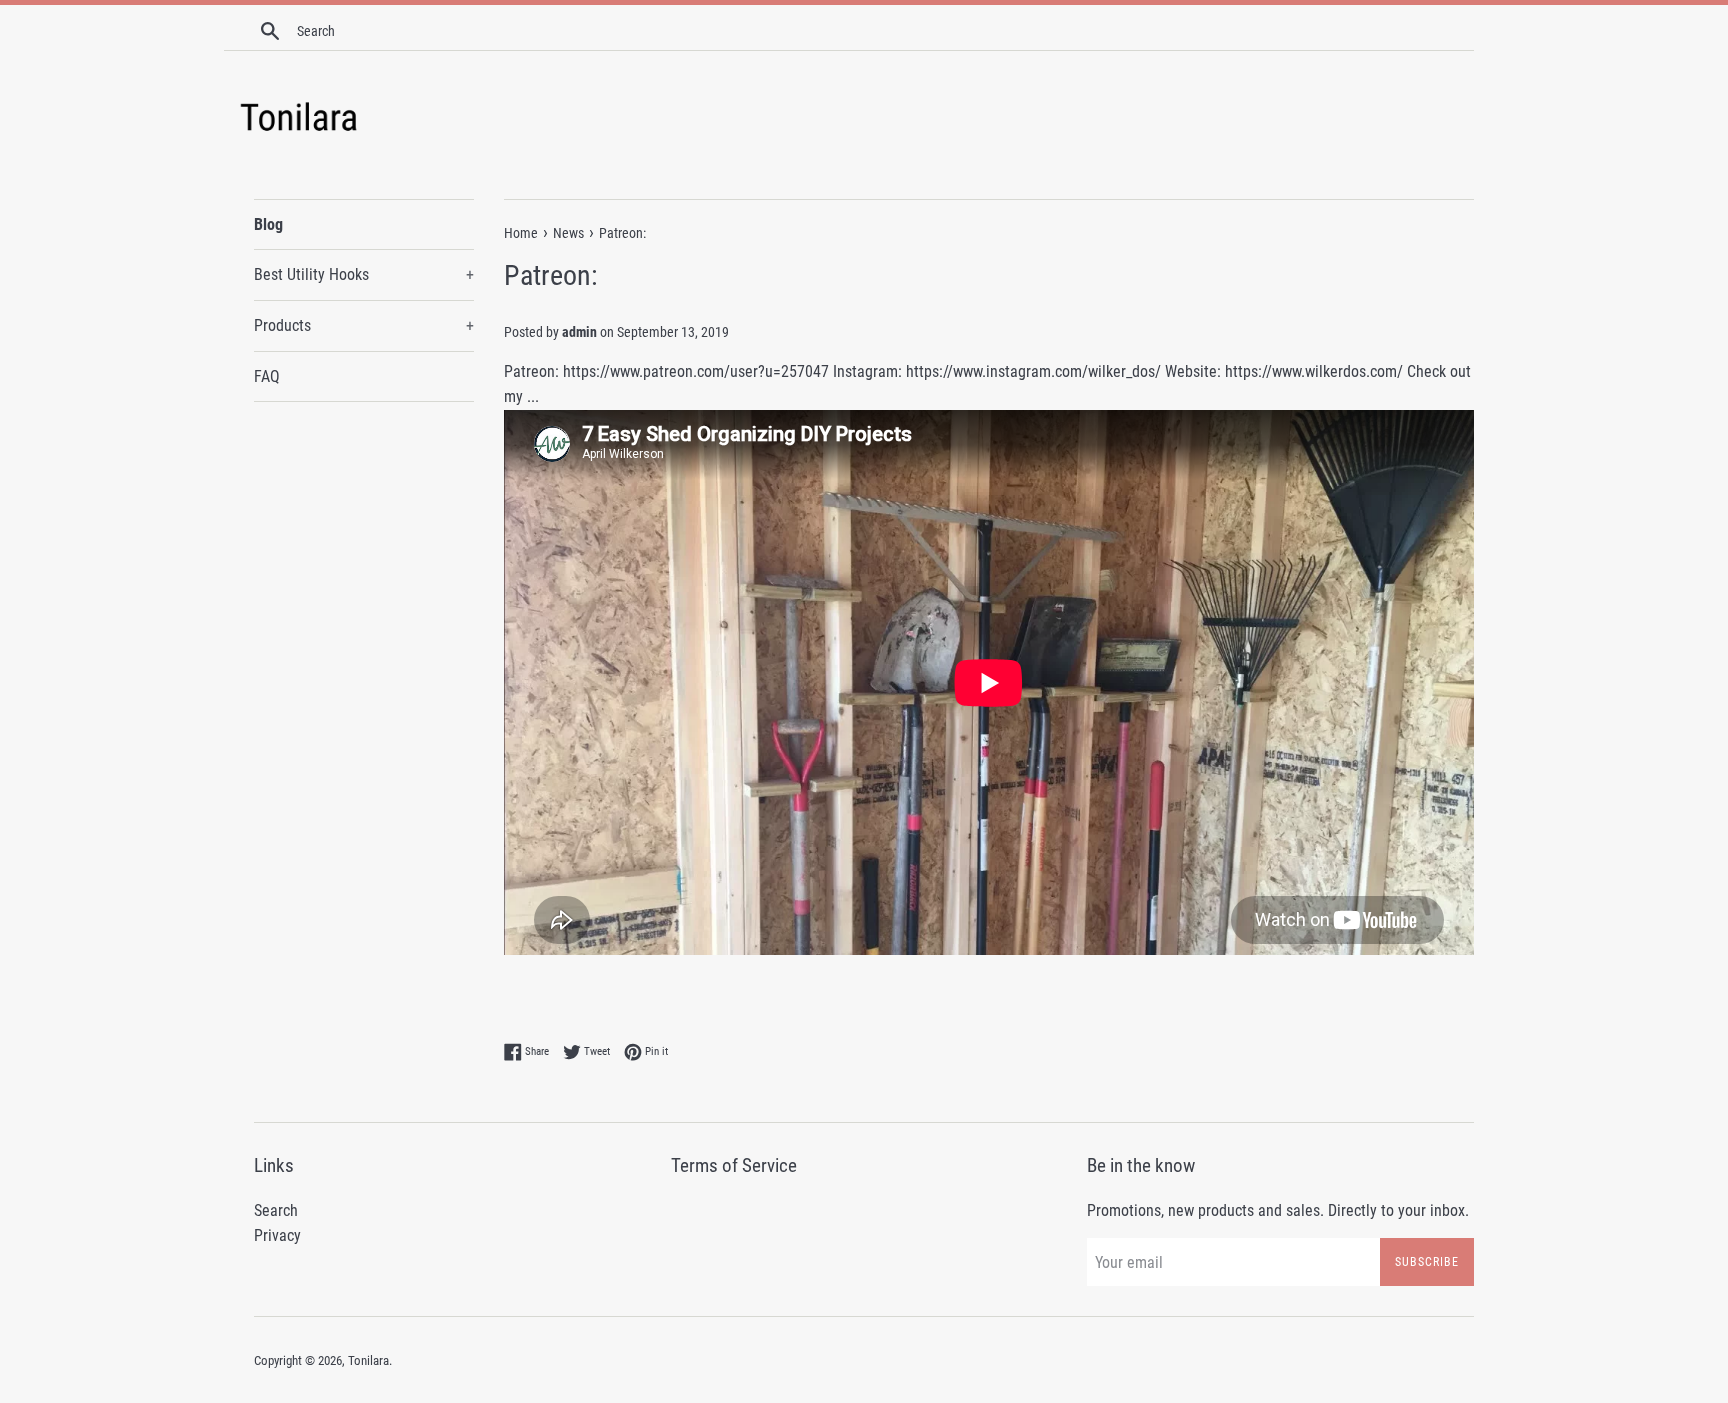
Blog (268, 224)
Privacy (277, 1235)
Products (364, 325)
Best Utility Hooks (364, 274)
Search (276, 1210)
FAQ (267, 376)
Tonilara (368, 1360)
